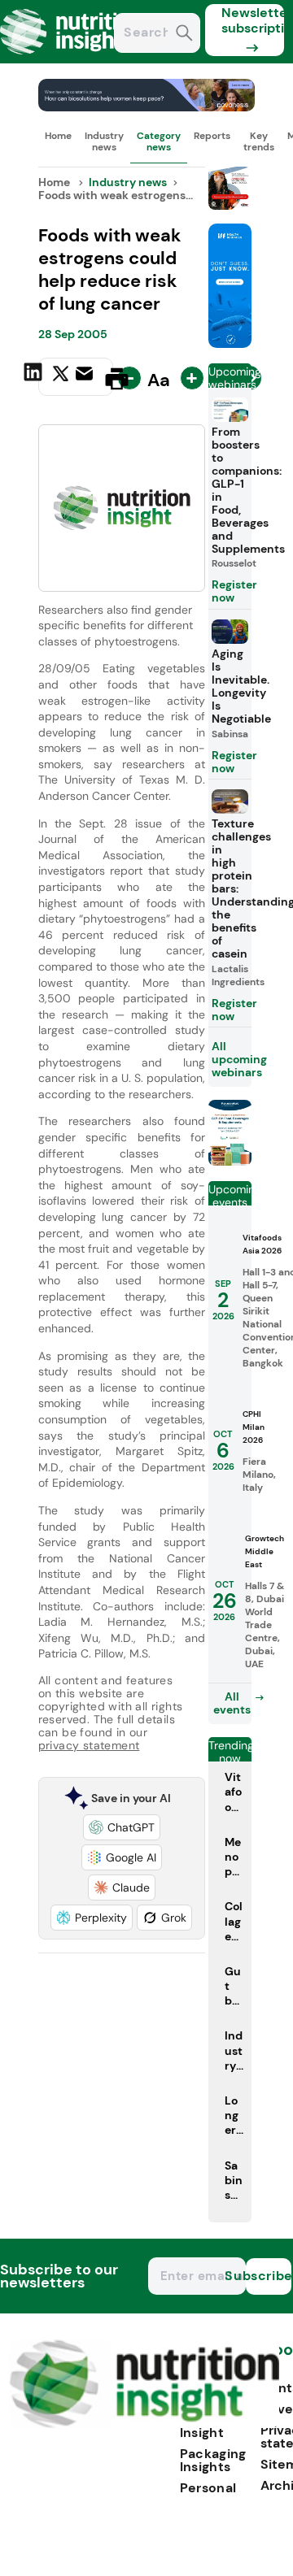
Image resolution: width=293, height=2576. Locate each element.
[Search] (184, 35)
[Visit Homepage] (72, 59)
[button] (122, 1827)
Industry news (104, 141)
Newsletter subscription (253, 20)
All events (232, 1703)
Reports (212, 136)
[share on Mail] (86, 377)
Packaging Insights (213, 2460)
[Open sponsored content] (147, 107)
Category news (159, 141)
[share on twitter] (61, 378)
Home (58, 136)
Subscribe (269, 2276)
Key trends (259, 141)
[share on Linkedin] (35, 377)
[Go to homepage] (144, 2424)
